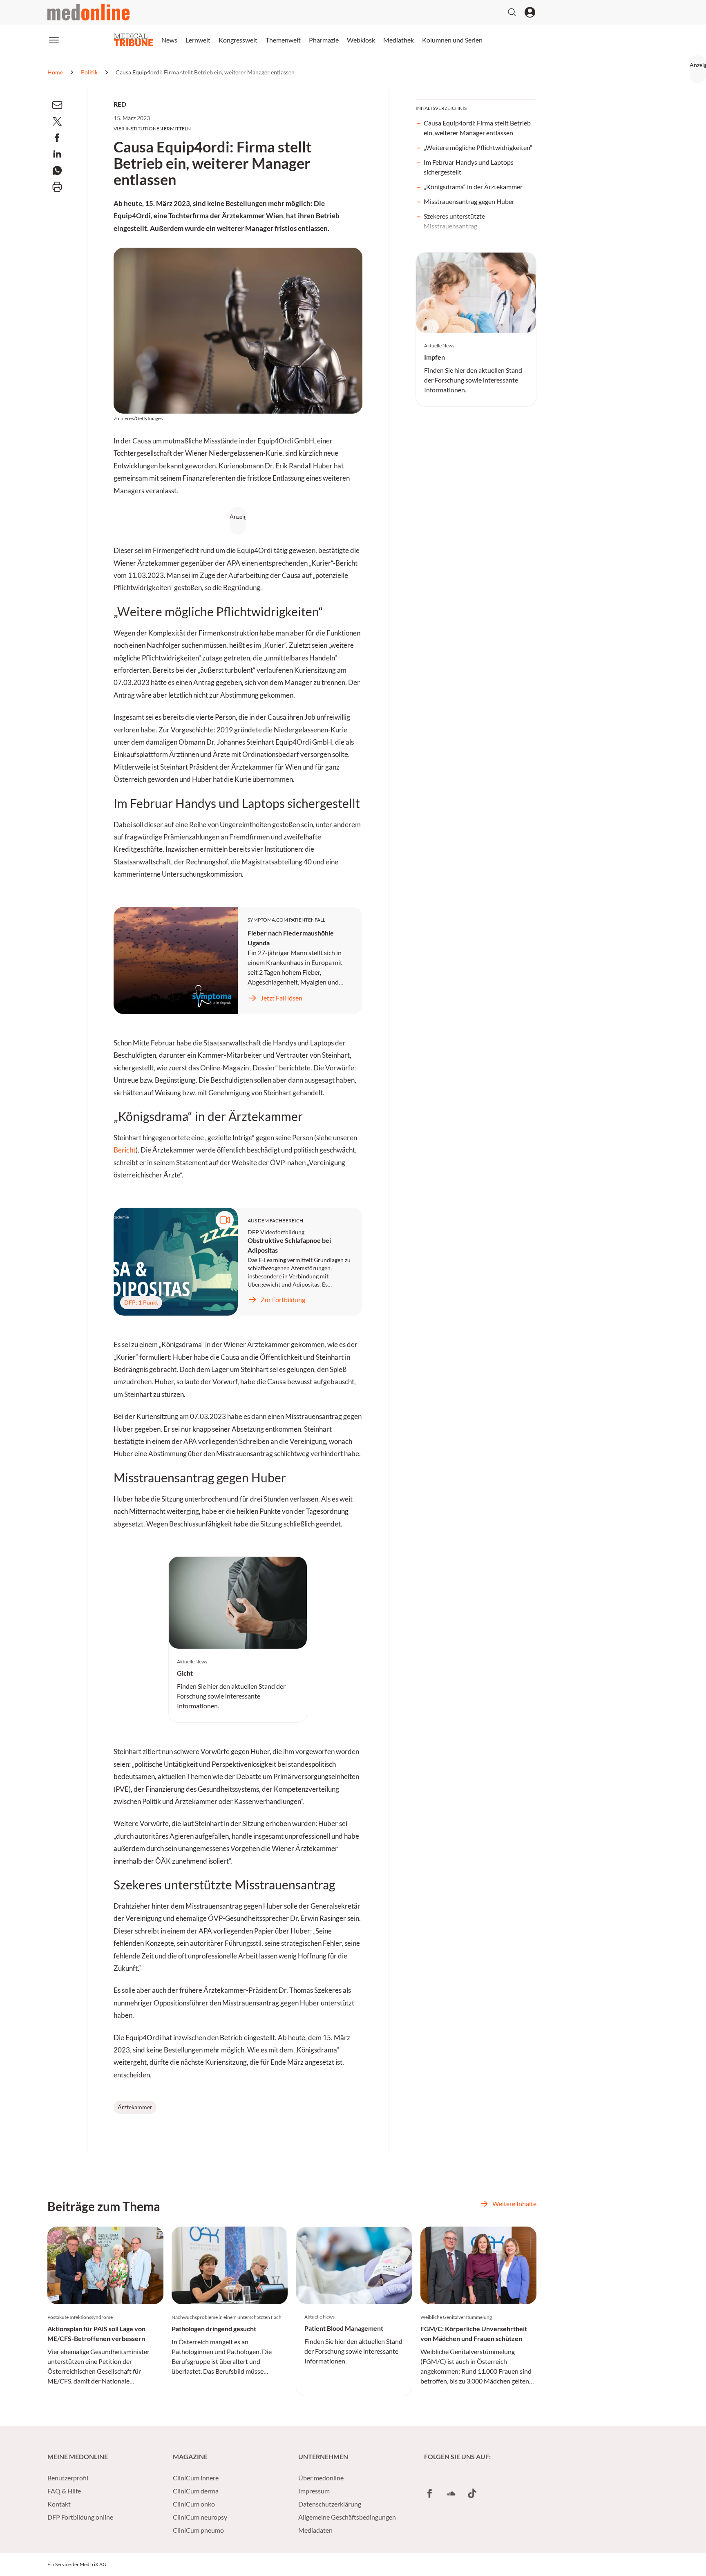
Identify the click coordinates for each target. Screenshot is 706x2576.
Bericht (125, 1150)
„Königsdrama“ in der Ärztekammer (473, 187)
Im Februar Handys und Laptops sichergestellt (469, 167)
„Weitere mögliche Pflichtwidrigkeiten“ (478, 147)
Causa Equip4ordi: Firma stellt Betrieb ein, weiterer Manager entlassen (477, 128)
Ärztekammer (135, 2107)
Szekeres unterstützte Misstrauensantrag (454, 221)
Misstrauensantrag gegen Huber (469, 201)
